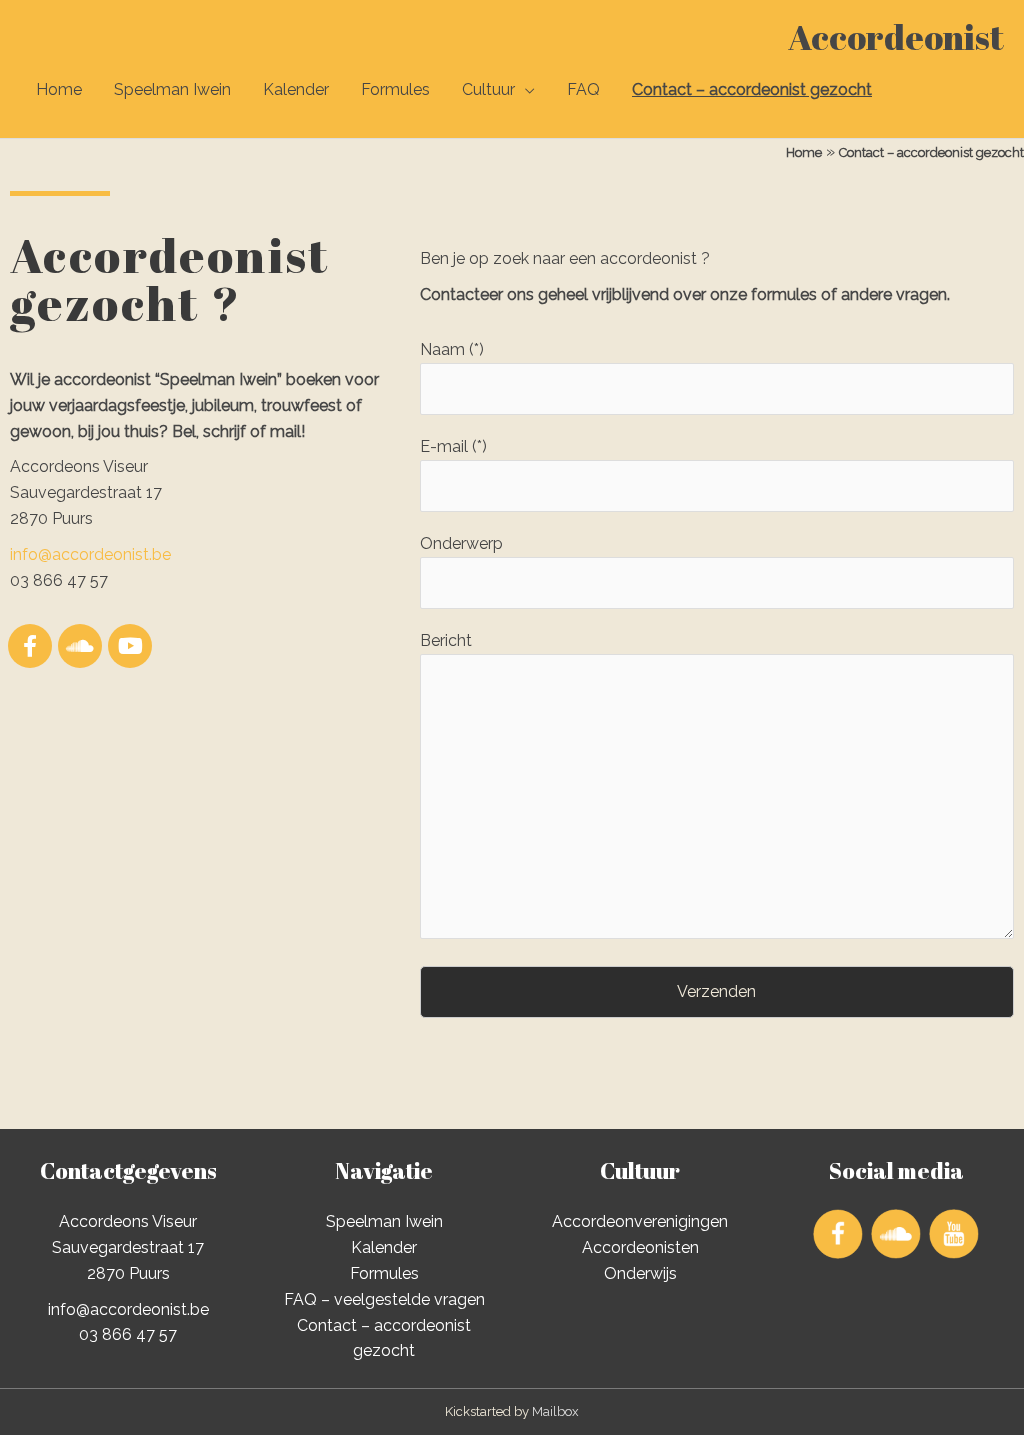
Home (59, 89)
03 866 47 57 (128, 1334)
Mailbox (555, 1411)
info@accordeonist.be (90, 554)
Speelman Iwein (172, 89)
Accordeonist (896, 36)
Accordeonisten (640, 1247)
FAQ (583, 89)
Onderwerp (461, 543)
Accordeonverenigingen (640, 1221)
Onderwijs (640, 1273)
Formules (395, 89)
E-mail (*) (453, 446)
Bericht (446, 640)
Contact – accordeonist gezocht (752, 89)
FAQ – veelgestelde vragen (384, 1299)
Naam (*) (452, 349)
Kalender (296, 89)
